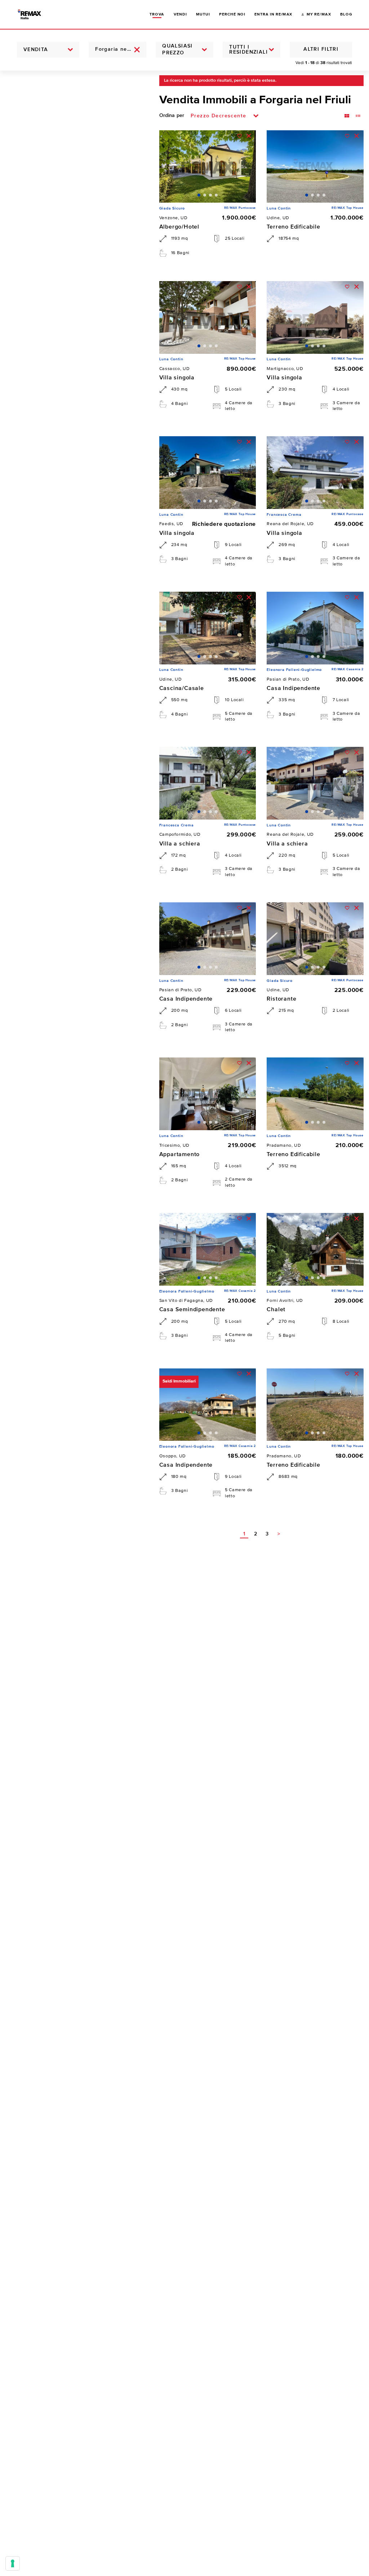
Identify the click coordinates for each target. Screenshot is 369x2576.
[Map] (74, 1323)
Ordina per (172, 116)
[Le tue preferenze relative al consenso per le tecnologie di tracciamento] (13, 2563)
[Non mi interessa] (249, 136)
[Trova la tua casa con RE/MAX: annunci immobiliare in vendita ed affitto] (35, 14)
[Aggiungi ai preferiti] (239, 136)
